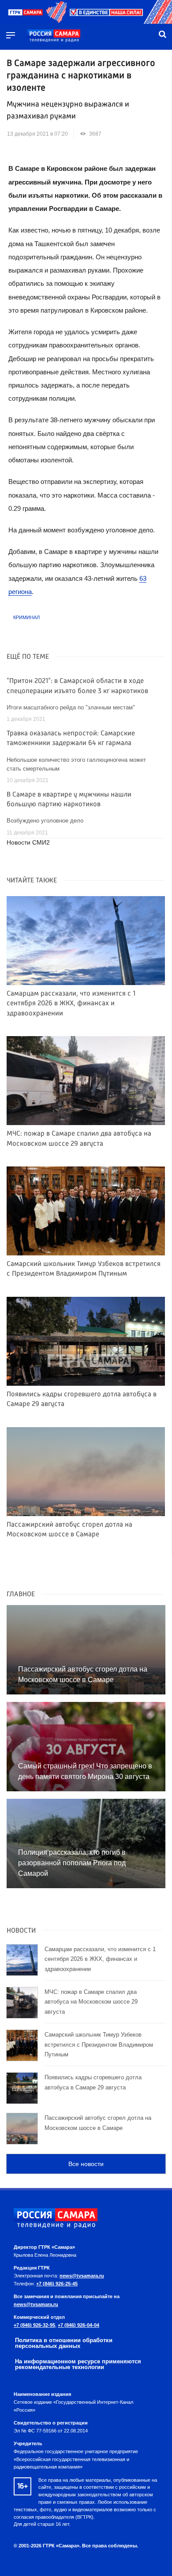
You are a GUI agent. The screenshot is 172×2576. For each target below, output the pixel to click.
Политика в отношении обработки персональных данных (64, 2343)
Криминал (26, 617)
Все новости (86, 2164)
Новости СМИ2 (28, 843)
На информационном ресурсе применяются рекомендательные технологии (78, 2364)
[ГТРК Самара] (54, 36)
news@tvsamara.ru (82, 2276)
